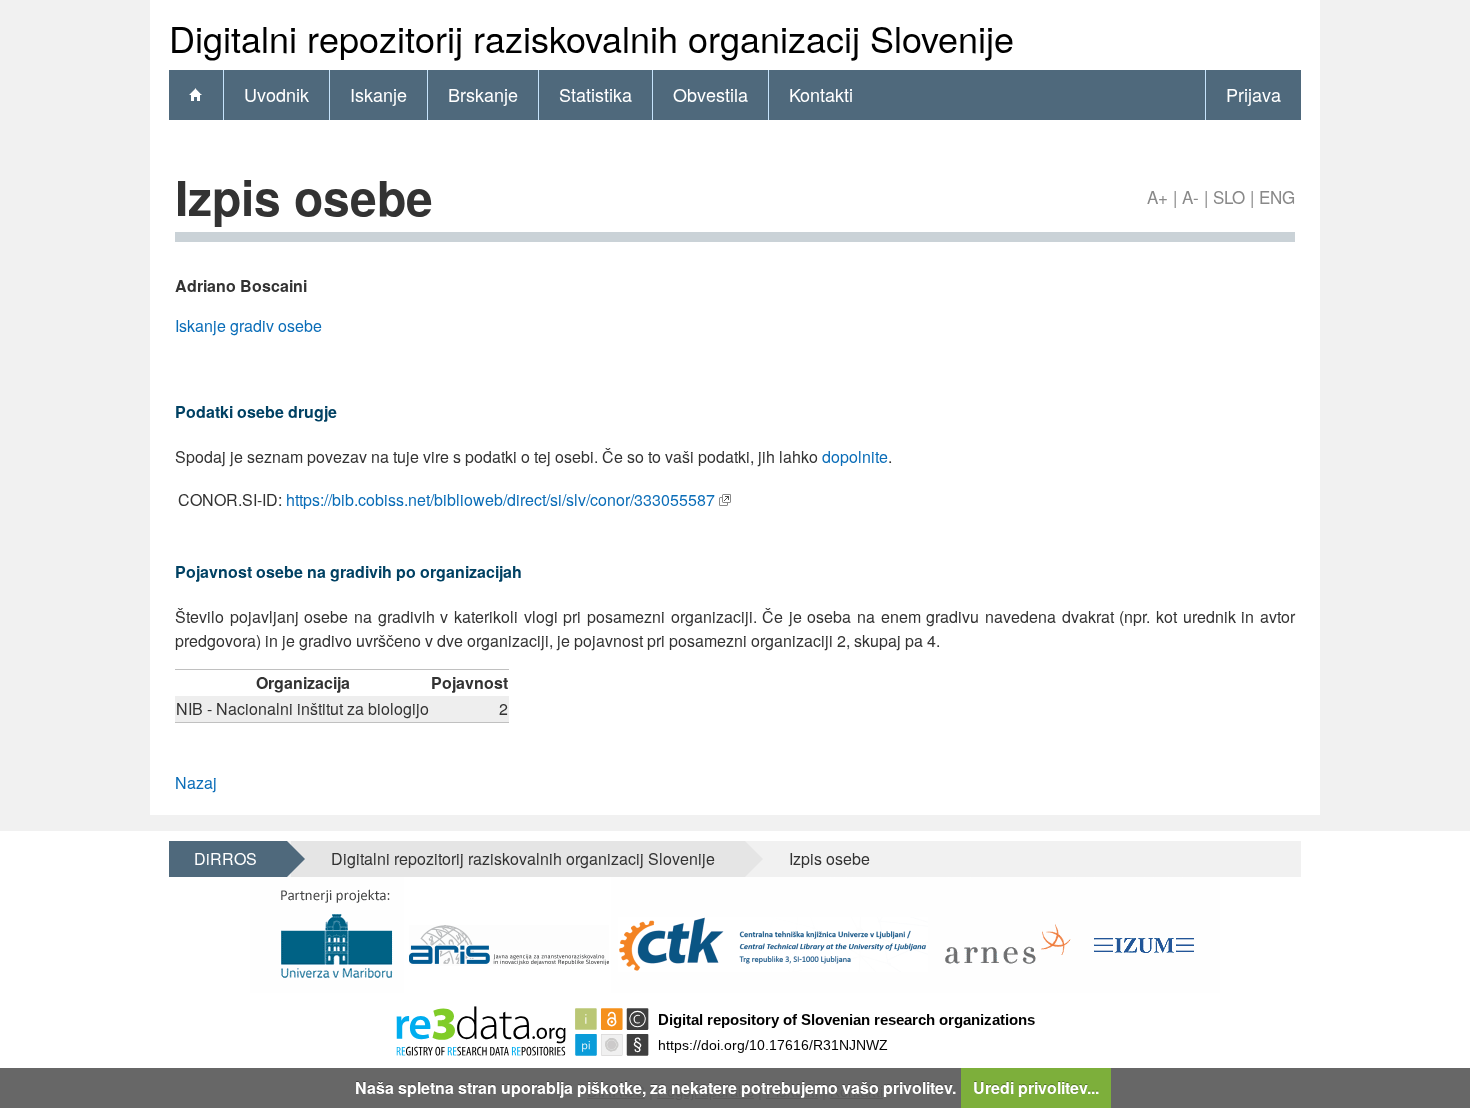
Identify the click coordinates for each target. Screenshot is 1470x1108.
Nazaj (196, 782)
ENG (1277, 196)
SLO (1229, 196)
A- (1190, 196)
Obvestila (710, 94)
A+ (1157, 196)
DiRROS (225, 858)
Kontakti (821, 94)
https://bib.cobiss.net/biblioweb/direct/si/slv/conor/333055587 (500, 499)
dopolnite (855, 456)
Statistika (595, 94)
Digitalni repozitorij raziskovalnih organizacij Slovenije (523, 858)
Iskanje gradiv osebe (248, 325)
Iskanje (378, 94)
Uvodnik (276, 94)
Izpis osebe (829, 858)
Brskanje (483, 94)
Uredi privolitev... (1036, 1087)
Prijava (1253, 94)
